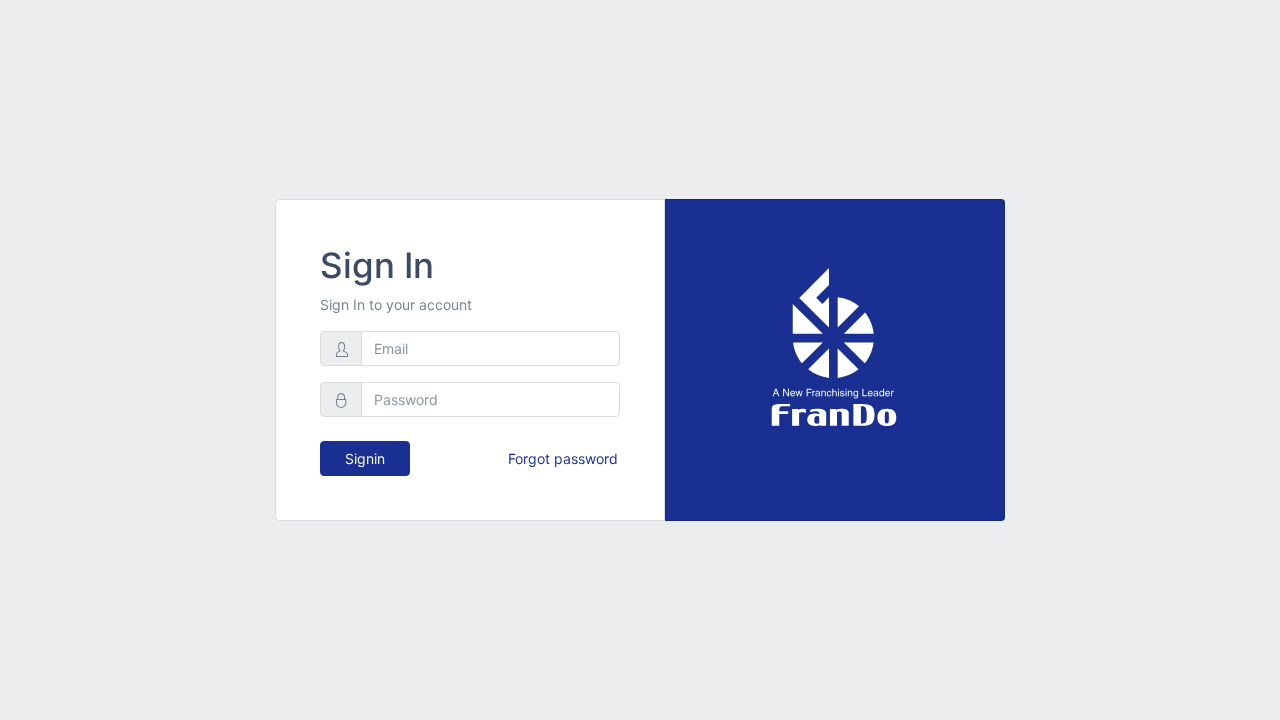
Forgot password (563, 458)
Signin (365, 458)
